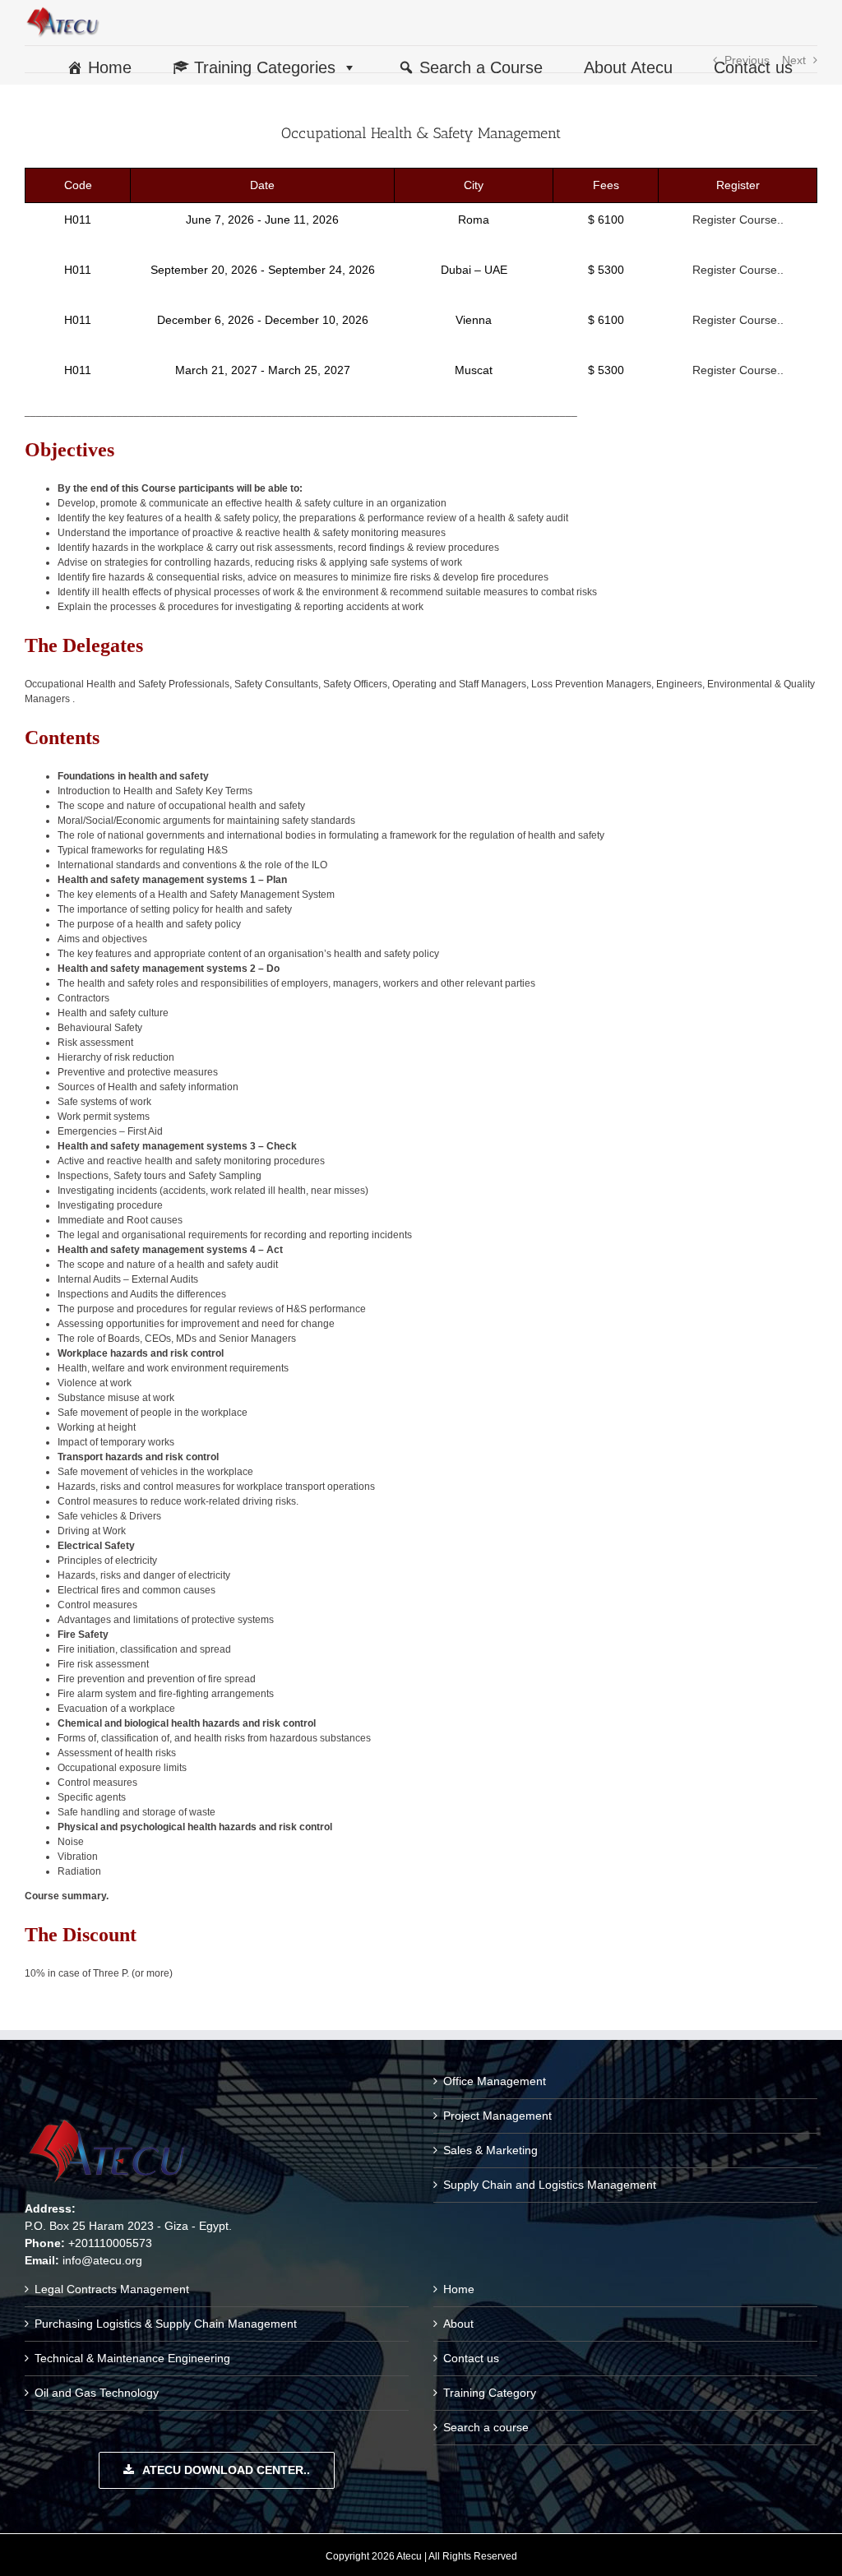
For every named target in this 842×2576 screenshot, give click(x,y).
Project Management (497, 2116)
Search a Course (481, 67)
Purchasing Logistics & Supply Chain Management (166, 2324)
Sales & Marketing (490, 2150)
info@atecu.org (102, 2260)
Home (110, 67)
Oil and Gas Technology (97, 2393)
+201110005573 (110, 2243)
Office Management (495, 2081)
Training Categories (265, 67)
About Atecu (628, 67)
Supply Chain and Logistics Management (550, 2185)
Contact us (753, 67)
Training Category (490, 2393)
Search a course (486, 2427)
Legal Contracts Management (112, 2289)
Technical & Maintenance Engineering (132, 2358)
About (458, 2324)
